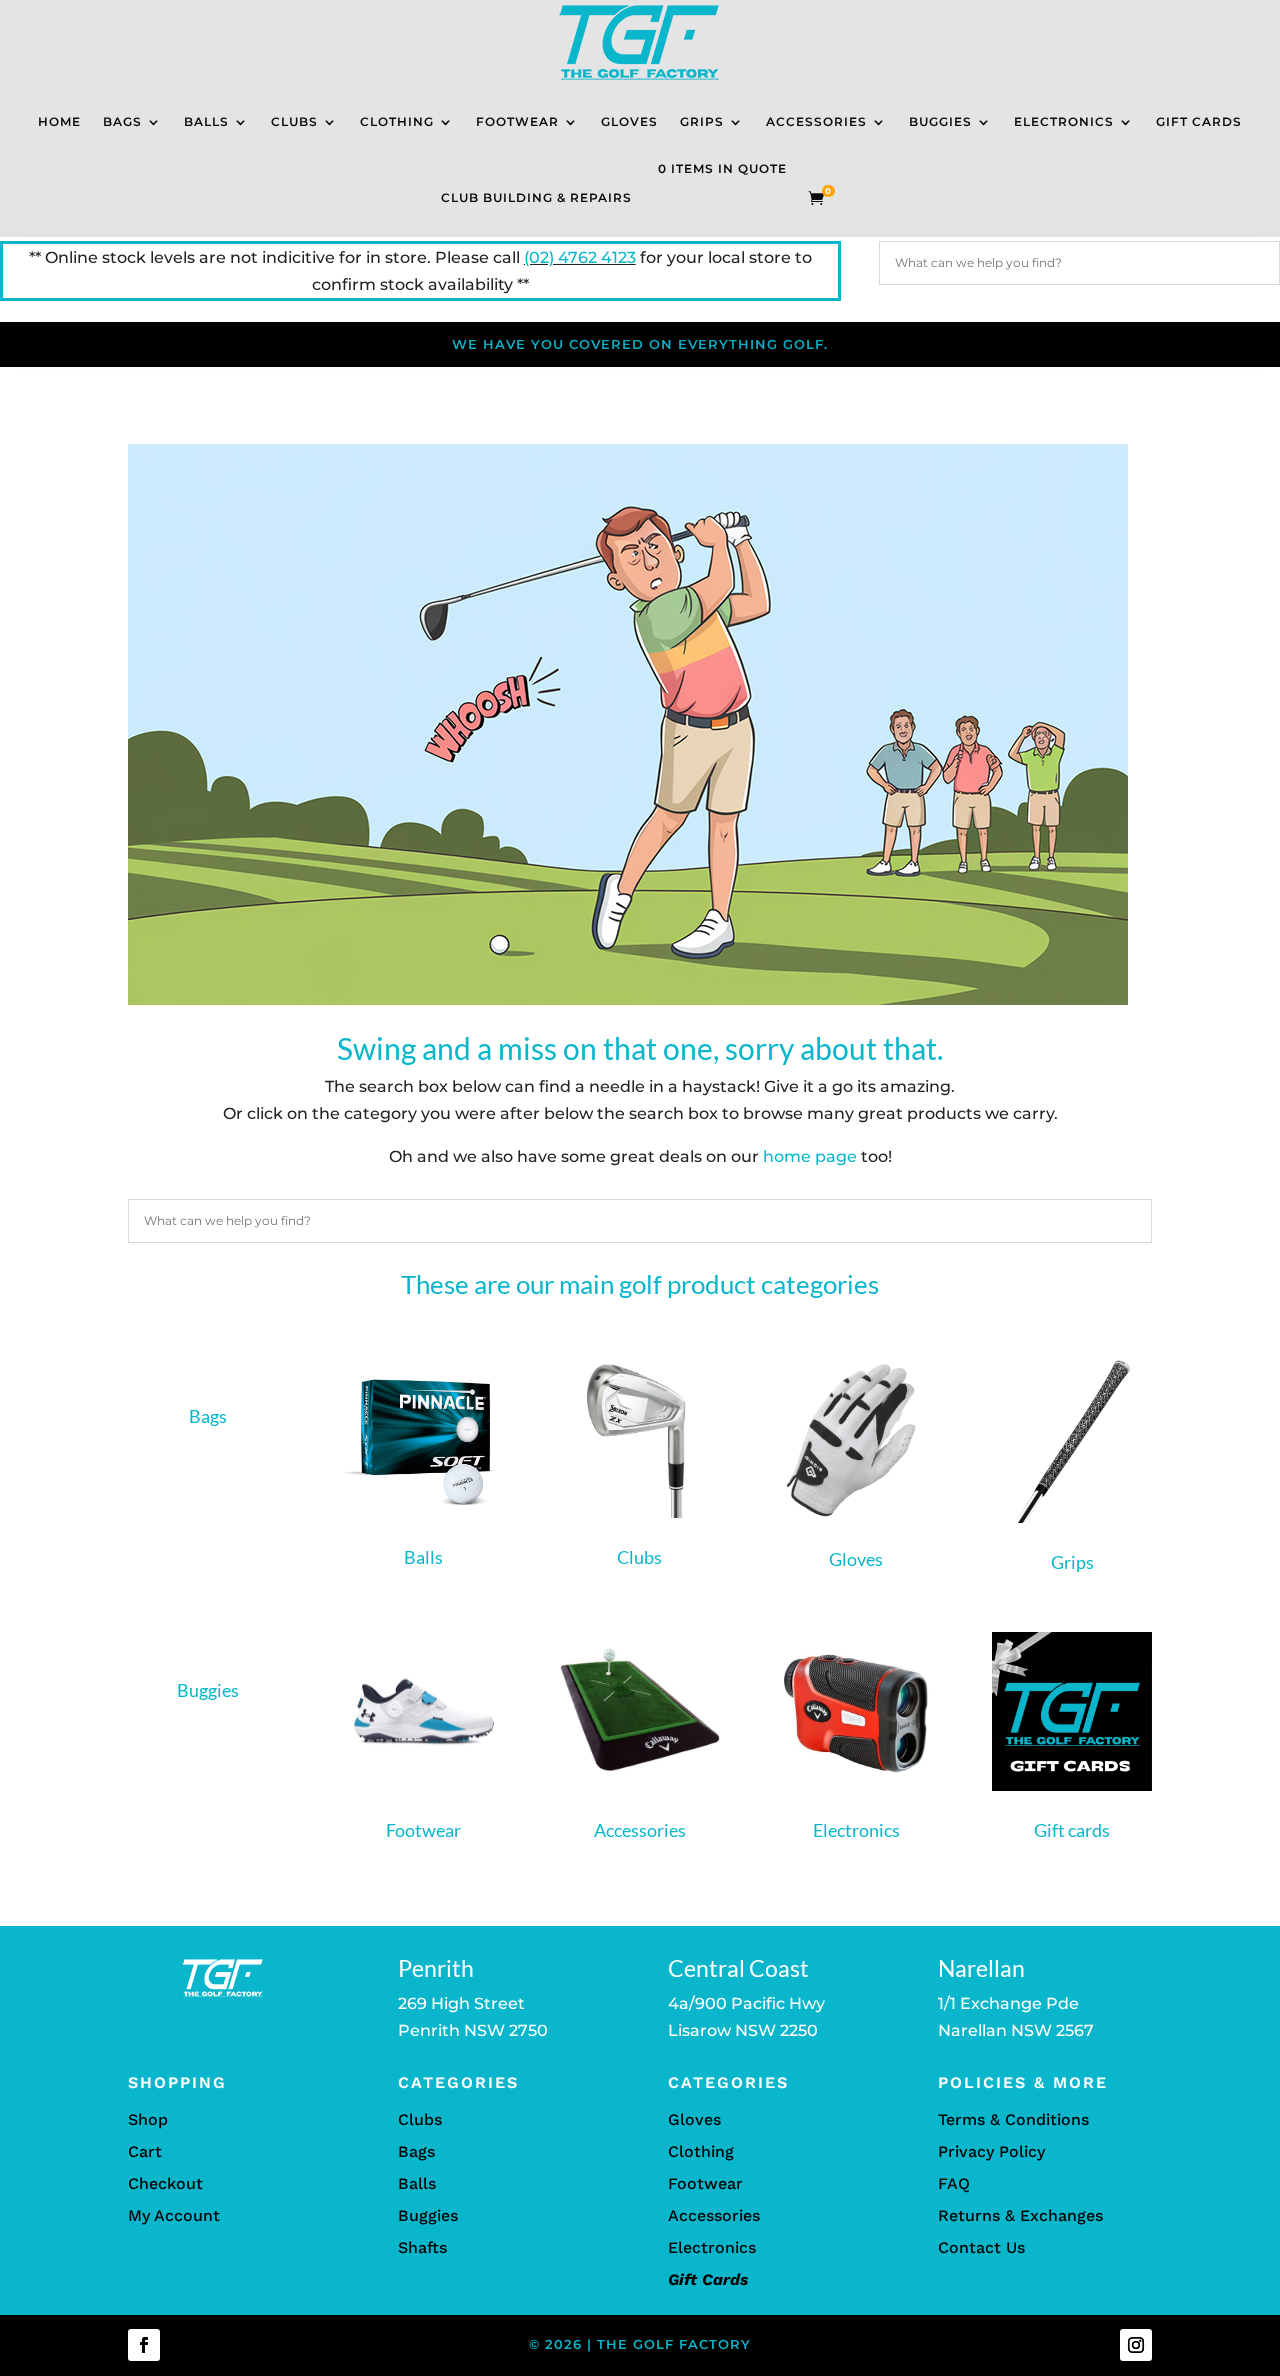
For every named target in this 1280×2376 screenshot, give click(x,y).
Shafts (422, 2247)
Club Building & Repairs (536, 197)
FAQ (954, 2183)
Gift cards (1072, 1830)
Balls (206, 121)
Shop (148, 2119)
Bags (122, 121)
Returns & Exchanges (1020, 2215)
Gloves (629, 121)
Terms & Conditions (1013, 2119)
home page (810, 1156)
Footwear (517, 121)
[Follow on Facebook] (144, 2345)
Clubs (294, 121)
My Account (174, 2215)
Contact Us (981, 2247)
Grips (702, 121)
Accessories (816, 121)
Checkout (165, 2183)
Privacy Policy (991, 2151)
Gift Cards (1199, 121)
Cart (145, 2151)
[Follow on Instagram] (1136, 2345)
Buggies (940, 121)
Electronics (1064, 121)
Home (59, 121)
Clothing (397, 121)
